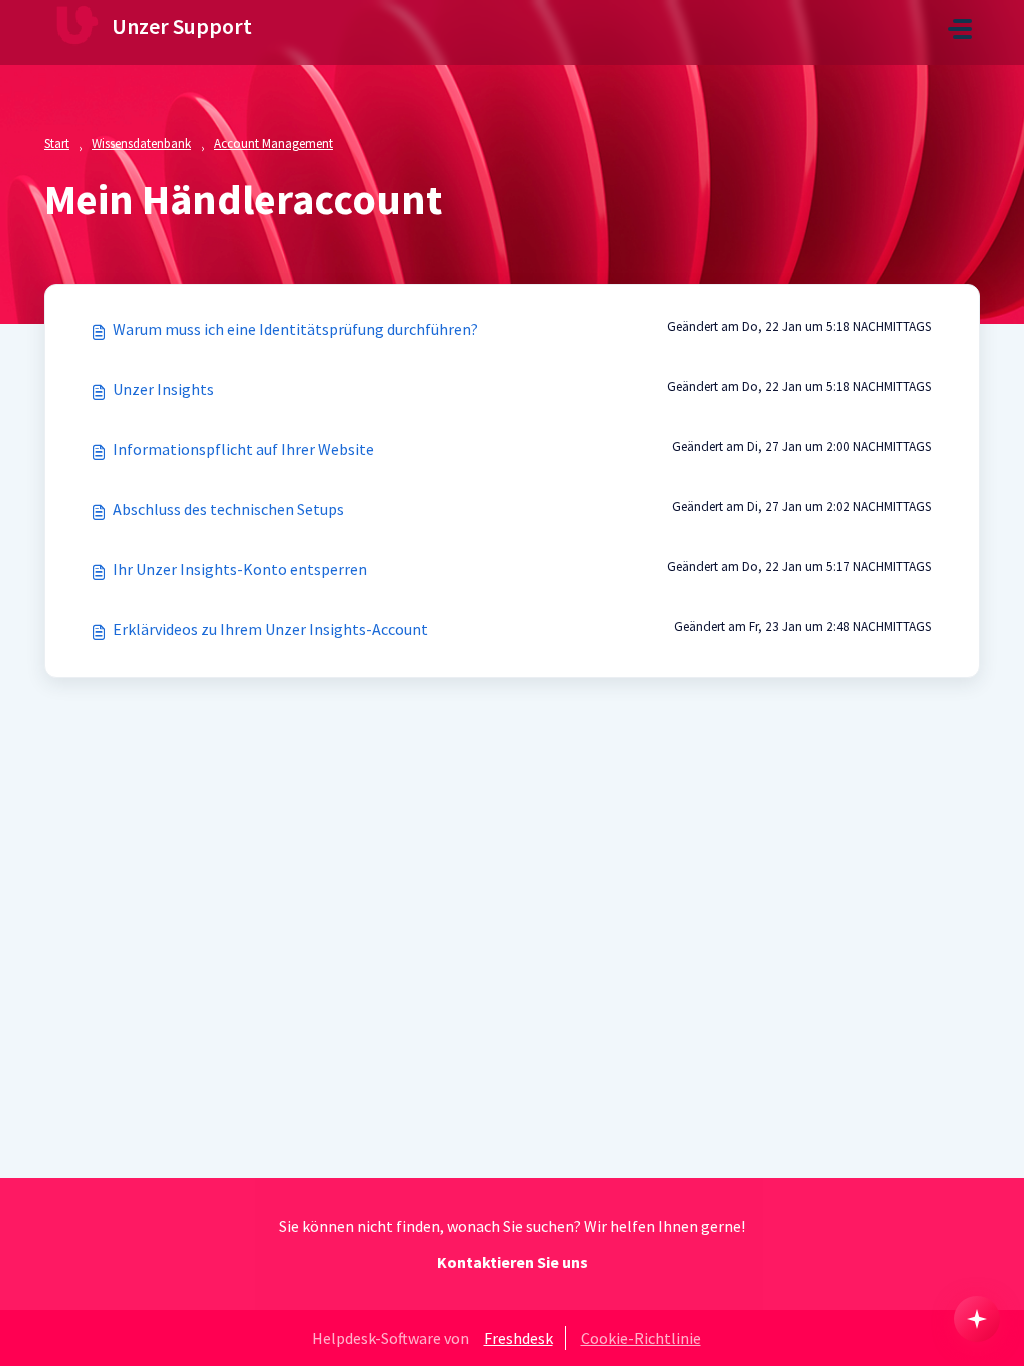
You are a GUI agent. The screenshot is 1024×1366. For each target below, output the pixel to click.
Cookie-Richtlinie (641, 1338)
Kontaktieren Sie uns (512, 1262)
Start (56, 143)
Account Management (273, 143)
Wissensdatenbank (141, 143)
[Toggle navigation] (960, 29)
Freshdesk (518, 1338)
